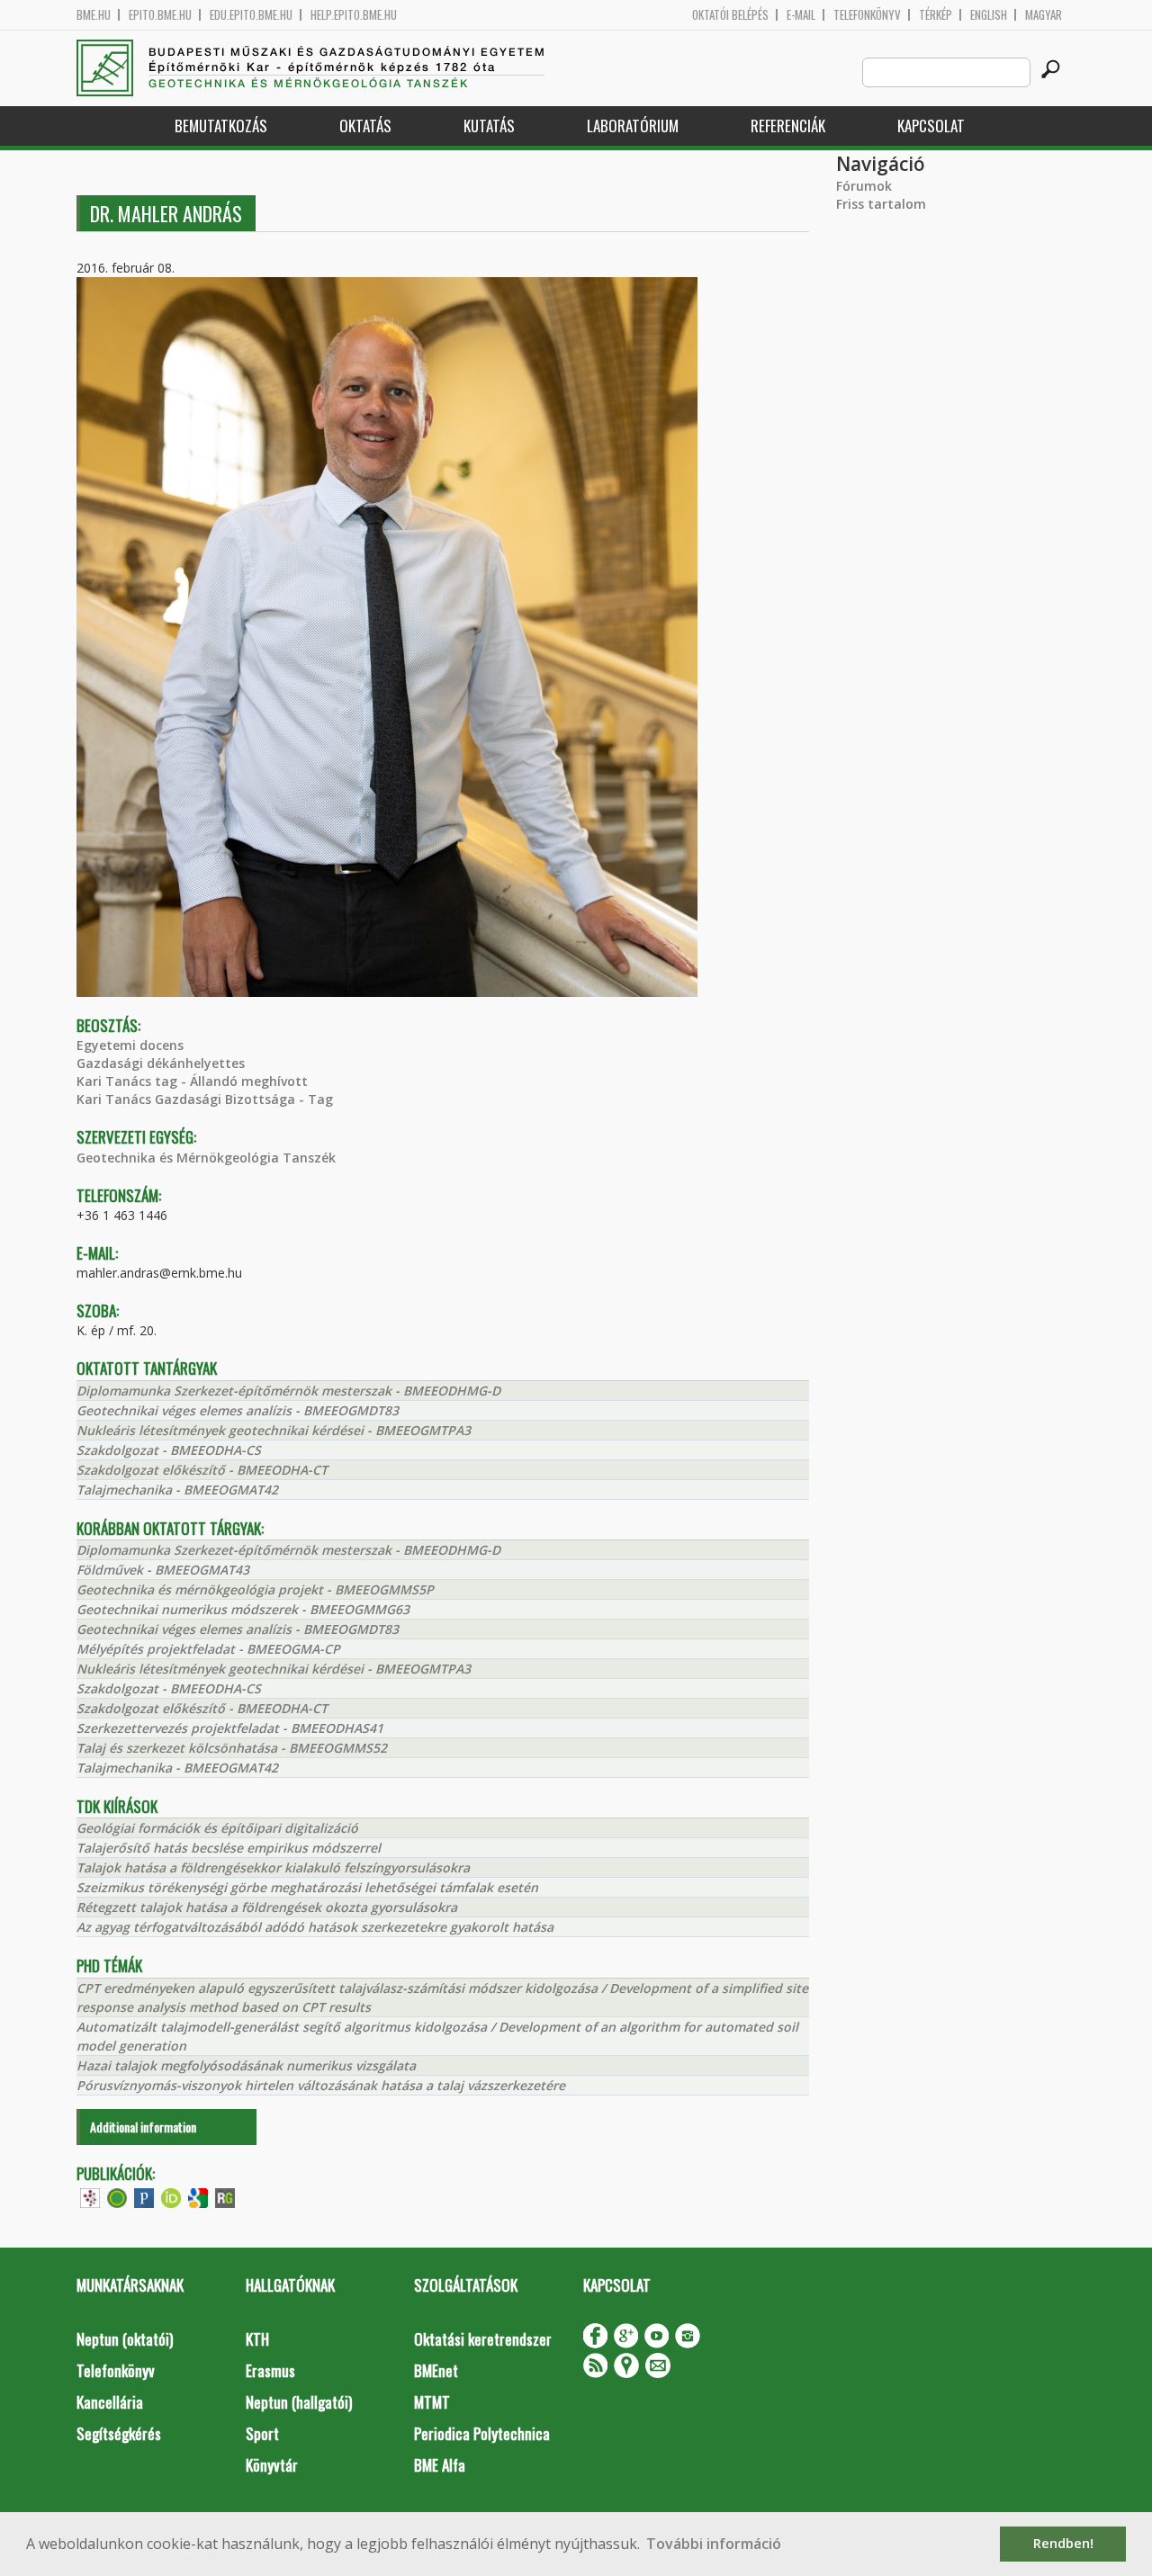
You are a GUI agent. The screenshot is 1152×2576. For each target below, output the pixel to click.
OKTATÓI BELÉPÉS (730, 15)
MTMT (432, 2402)
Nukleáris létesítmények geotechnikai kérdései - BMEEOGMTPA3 (274, 1430)
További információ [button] (714, 2544)
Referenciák (788, 126)
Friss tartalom (881, 204)
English (989, 15)
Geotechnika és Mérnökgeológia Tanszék (206, 1158)
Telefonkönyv (867, 15)
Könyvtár (272, 2465)
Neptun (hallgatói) (299, 2402)
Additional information (143, 2127)
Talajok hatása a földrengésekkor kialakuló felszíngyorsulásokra (273, 1867)
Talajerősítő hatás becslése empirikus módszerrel (229, 1848)
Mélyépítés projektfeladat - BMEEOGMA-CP (208, 1649)
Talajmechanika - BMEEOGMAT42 (177, 1490)
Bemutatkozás (221, 126)
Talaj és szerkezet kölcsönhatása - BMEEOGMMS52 (232, 1748)
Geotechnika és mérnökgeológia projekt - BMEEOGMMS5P (255, 1589)
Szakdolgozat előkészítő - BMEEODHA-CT (202, 1470)
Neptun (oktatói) (125, 2339)
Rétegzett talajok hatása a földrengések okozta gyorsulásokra (267, 1907)
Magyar (1044, 15)
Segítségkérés (119, 2433)
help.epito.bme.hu (354, 15)
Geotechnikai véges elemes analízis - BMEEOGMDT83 (238, 1410)
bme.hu (94, 15)
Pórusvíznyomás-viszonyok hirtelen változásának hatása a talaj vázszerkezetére (321, 2085)
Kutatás (489, 126)
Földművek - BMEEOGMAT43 (163, 1570)
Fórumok (864, 186)
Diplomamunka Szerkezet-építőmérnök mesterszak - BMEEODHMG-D (288, 1391)
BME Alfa (440, 2465)
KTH (257, 2339)
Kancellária (110, 2402)
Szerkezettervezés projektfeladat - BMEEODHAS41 (230, 1728)
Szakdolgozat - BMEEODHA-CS (169, 1450)
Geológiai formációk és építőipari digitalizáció (217, 1828)
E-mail (801, 15)
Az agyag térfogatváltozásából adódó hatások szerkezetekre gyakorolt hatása (315, 1927)
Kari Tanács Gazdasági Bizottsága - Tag (205, 1099)
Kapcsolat (931, 126)
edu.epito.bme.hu (251, 15)
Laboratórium (633, 126)
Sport (262, 2433)
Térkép (936, 15)
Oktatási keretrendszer (483, 2339)
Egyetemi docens (130, 1045)
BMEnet (436, 2370)
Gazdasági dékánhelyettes (161, 1063)
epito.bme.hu (160, 15)
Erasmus (270, 2370)
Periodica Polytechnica (482, 2433)
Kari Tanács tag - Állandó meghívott (192, 1081)
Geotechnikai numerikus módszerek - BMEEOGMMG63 (243, 1609)
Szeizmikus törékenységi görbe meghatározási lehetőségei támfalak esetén (307, 1887)
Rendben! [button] (1063, 2543)
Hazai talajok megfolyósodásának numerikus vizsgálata (246, 2065)
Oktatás (365, 126)
